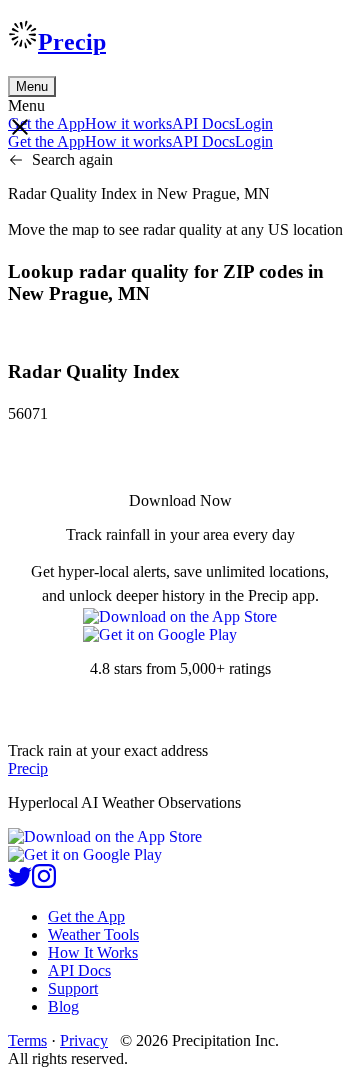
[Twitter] (20, 882)
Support (73, 988)
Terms (27, 1040)
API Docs (203, 123)
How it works (128, 123)
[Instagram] (44, 882)
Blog (63, 1006)
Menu (32, 86)
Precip (72, 42)
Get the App (86, 916)
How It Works (93, 952)
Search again (72, 159)
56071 (28, 413)
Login (254, 123)
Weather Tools (93, 934)
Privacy (84, 1040)
